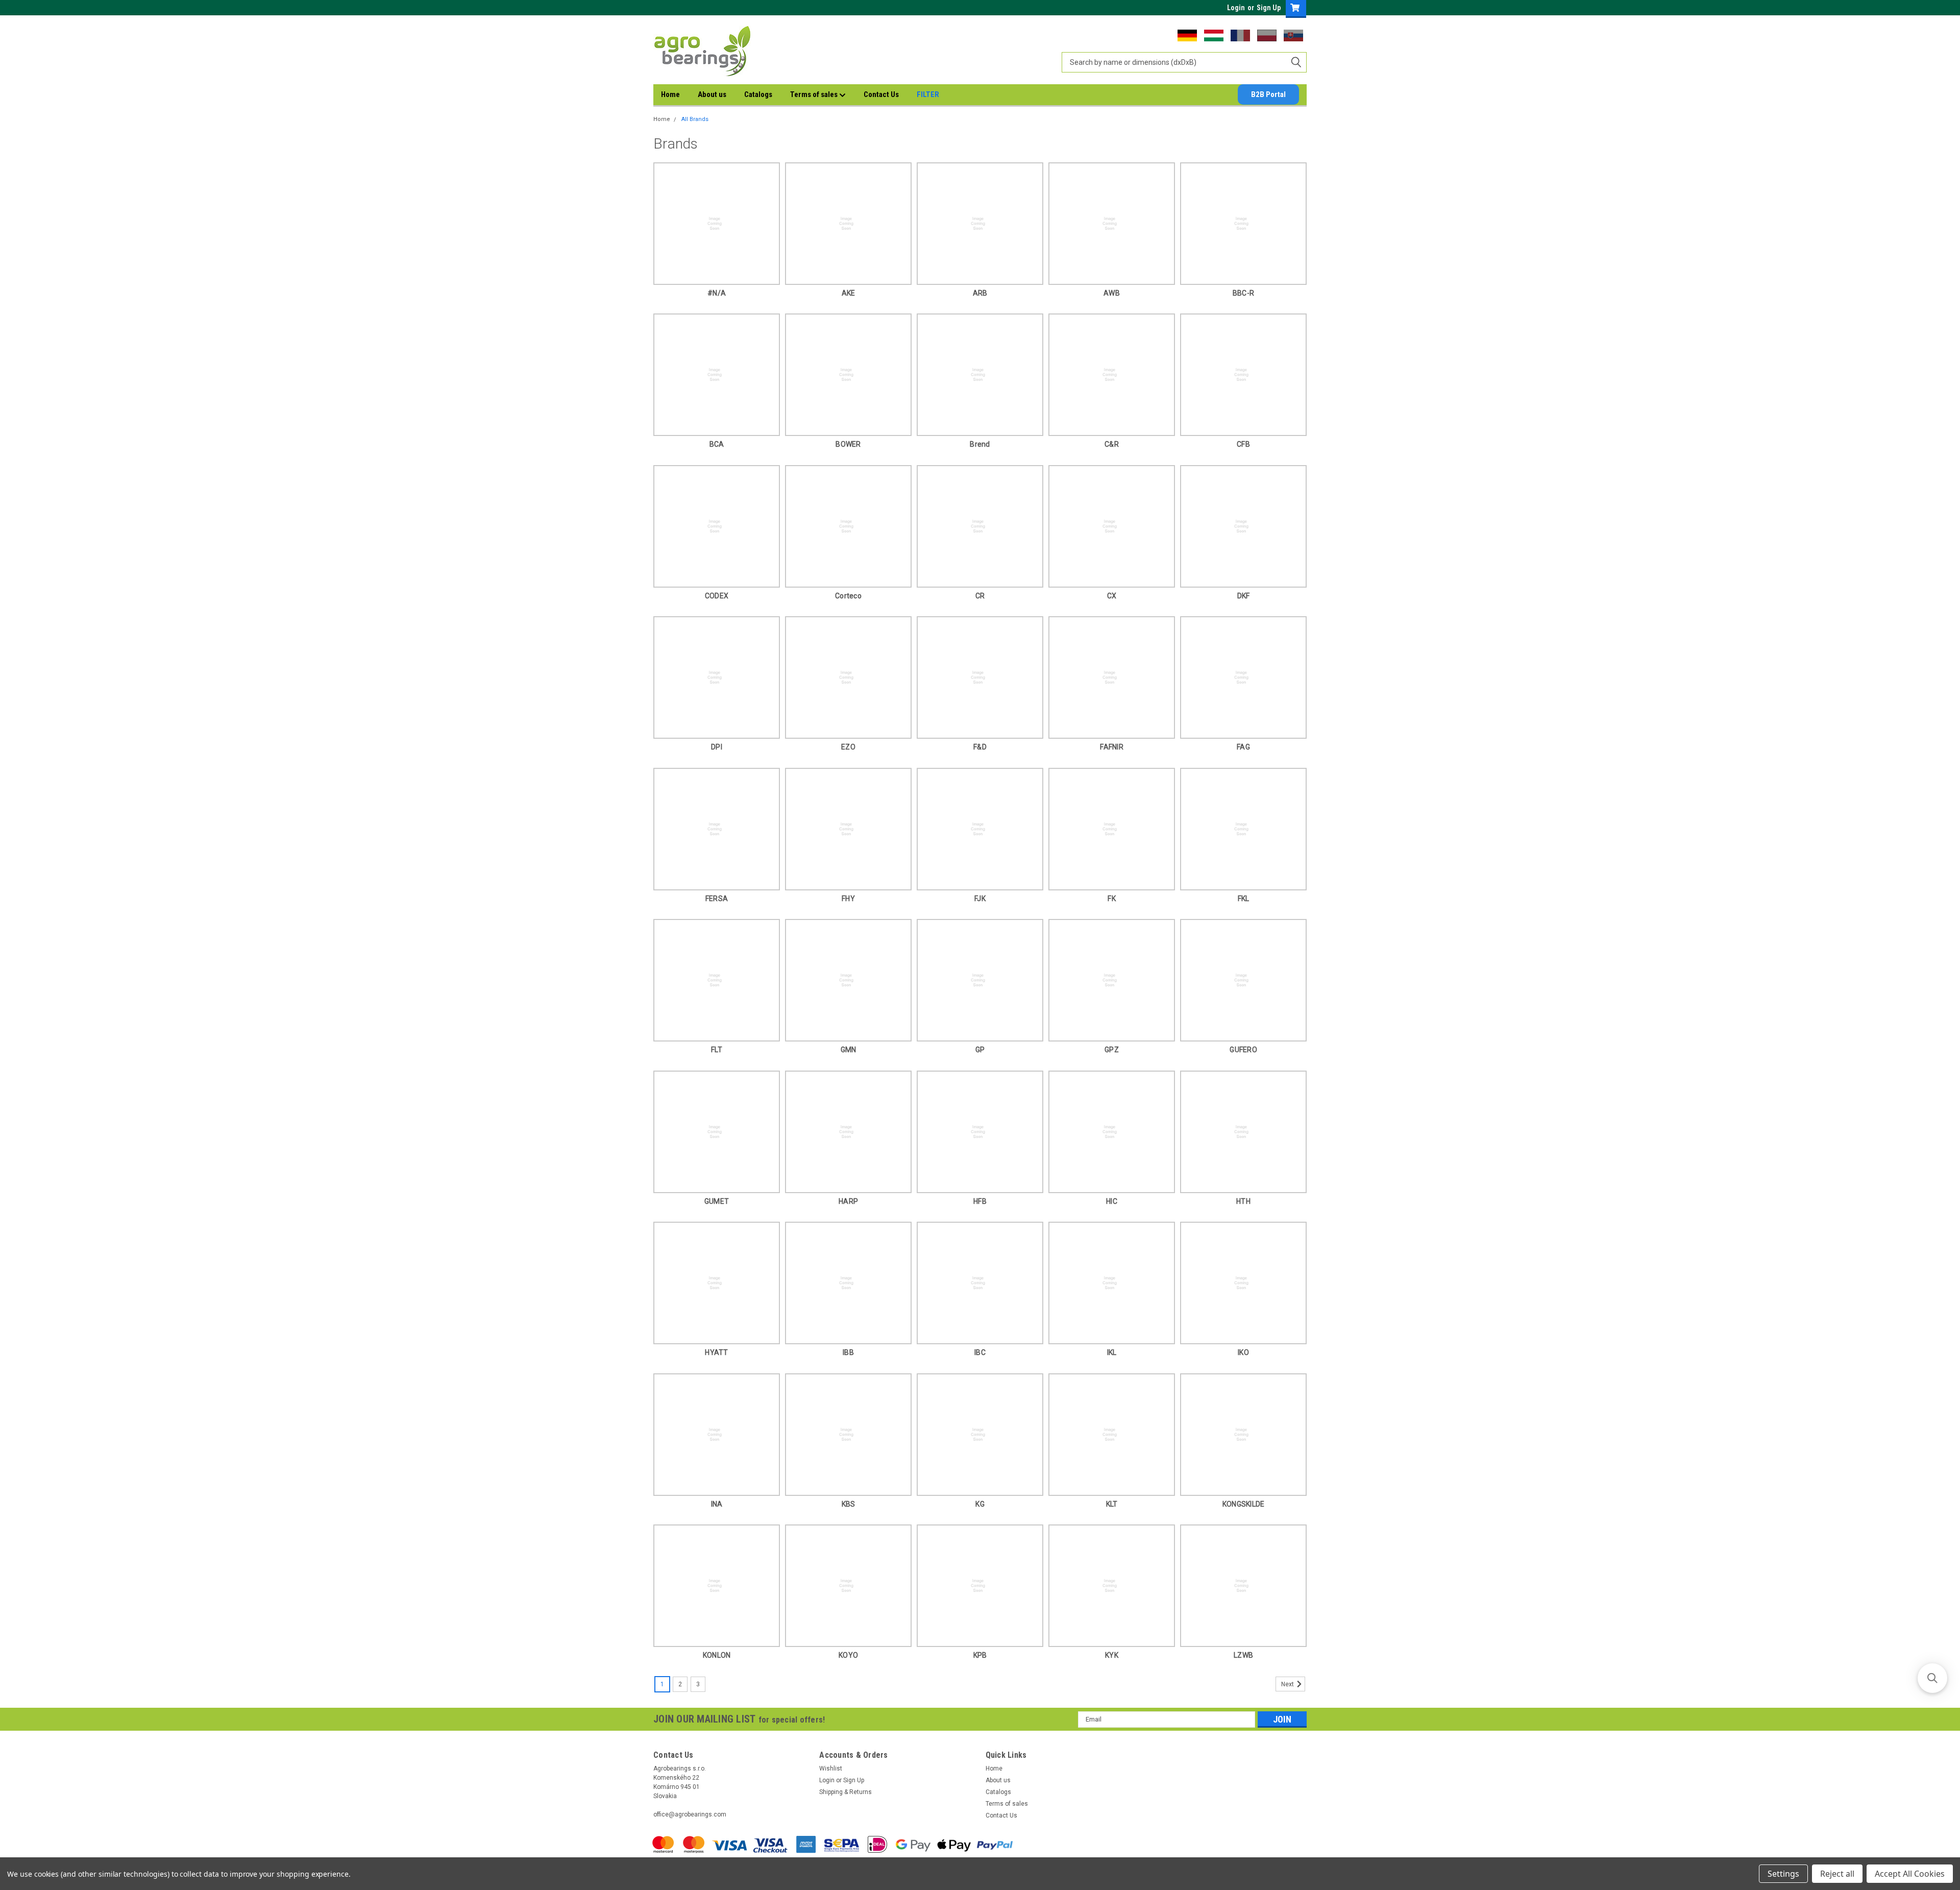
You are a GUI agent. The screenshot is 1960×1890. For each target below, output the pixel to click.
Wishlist (831, 1768)
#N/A (717, 293)
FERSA (717, 899)
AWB (1112, 293)
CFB (1243, 444)
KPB (980, 1655)
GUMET (717, 1201)
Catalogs (758, 94)
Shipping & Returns (846, 1792)
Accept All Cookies (1910, 1874)
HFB (980, 1201)
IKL (1112, 1352)
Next (1288, 1684)
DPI (717, 747)
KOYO (848, 1655)
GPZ (1112, 1050)
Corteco (848, 596)
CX (1112, 596)
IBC (980, 1352)
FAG (1243, 747)
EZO (848, 747)
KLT (1112, 1504)
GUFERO (1243, 1050)
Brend (980, 444)
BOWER (848, 444)
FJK (980, 899)
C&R (1112, 444)
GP (980, 1050)
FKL (1244, 899)
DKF (1244, 596)
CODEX (717, 596)
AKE (849, 293)
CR (980, 596)
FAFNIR (1112, 747)
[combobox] (1184, 62)
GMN (849, 1050)
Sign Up (1269, 8)
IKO (1243, 1352)
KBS (849, 1504)
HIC (1112, 1201)
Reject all (1837, 1874)
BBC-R (1243, 293)
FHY (848, 899)
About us (712, 94)
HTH (1243, 1201)
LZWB (1243, 1655)
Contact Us (881, 94)
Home (670, 94)
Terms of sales (815, 94)
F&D (980, 747)
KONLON (717, 1655)
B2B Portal (1268, 94)
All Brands (695, 119)
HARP (848, 1201)
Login (1236, 8)
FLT (717, 1050)
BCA (717, 444)
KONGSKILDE (1244, 1504)
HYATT (716, 1352)
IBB (848, 1352)
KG (980, 1504)
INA (717, 1504)
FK (1112, 899)
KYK (1112, 1655)
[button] (1932, 1678)
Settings (1783, 1874)
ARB (980, 293)
